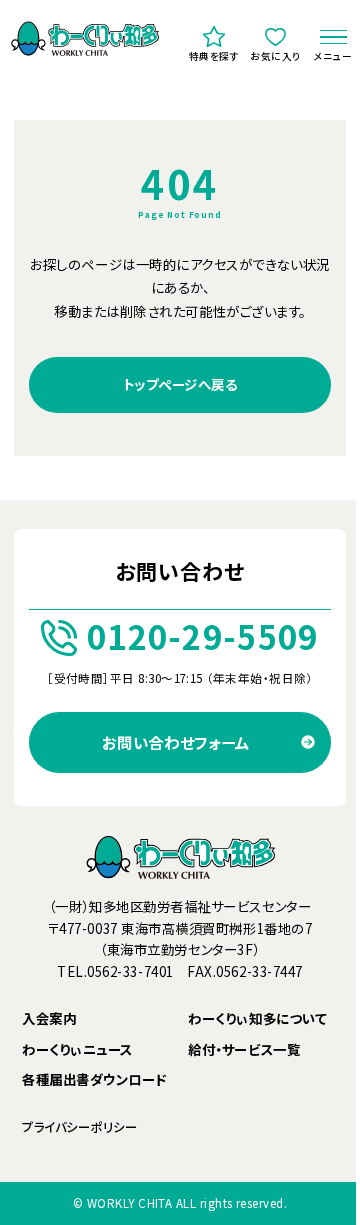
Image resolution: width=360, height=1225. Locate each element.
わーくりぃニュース (77, 1050)
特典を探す (214, 56)
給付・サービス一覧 (244, 1050)
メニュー (333, 56)
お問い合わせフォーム (176, 742)
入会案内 (49, 1019)
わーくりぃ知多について (257, 1019)
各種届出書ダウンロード (94, 1080)
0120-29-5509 (202, 637)
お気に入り (275, 56)
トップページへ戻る (180, 384)
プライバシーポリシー (79, 1127)
